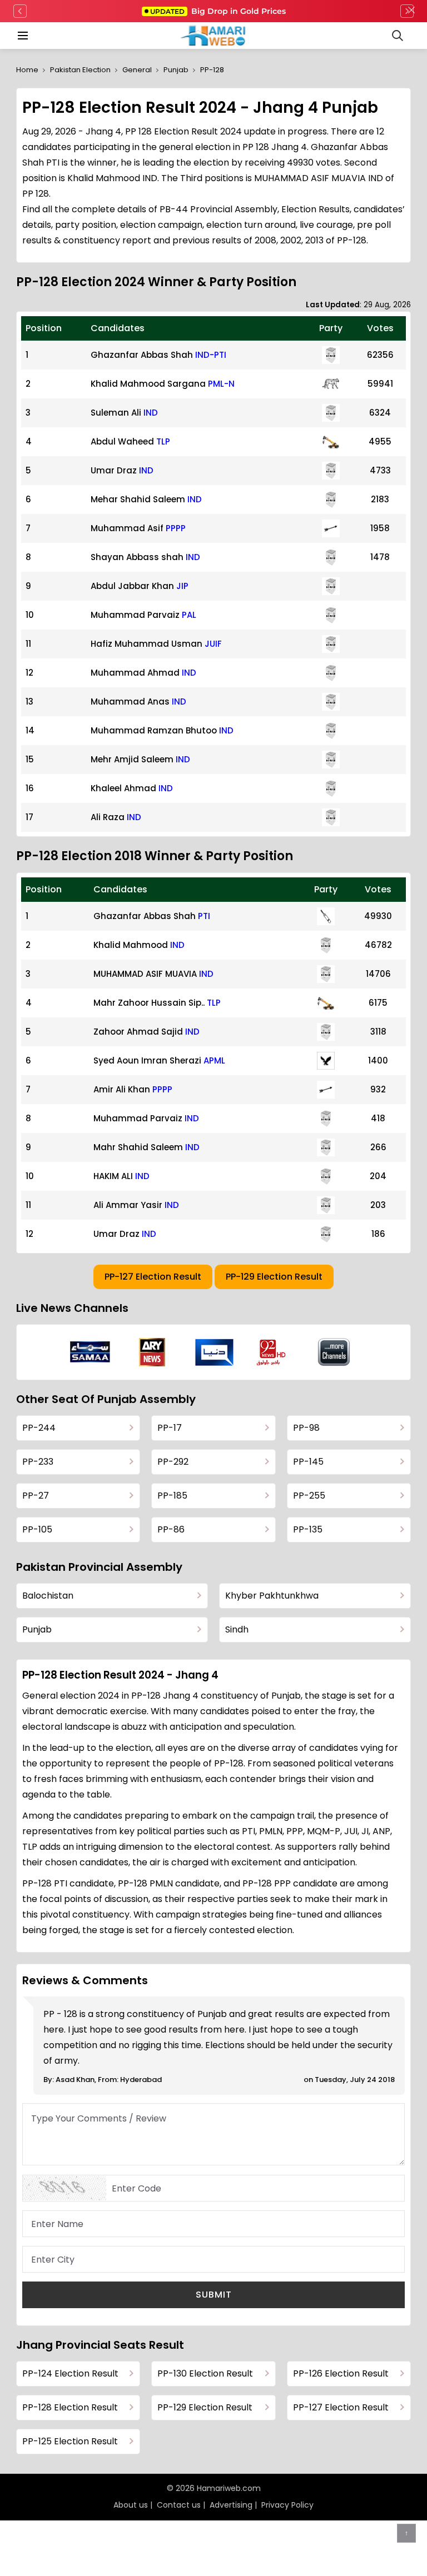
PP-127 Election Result (153, 1277)
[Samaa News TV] (90, 1352)
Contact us (179, 2505)
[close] (411, 11)
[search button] (398, 36)
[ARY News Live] (152, 1352)
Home (27, 70)
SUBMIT (214, 2295)
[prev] (20, 11)
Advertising (231, 2505)
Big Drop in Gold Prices (218, 11)
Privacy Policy (287, 2505)
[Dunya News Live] (214, 1352)
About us (131, 2505)
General (137, 70)
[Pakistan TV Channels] (334, 1352)
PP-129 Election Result (274, 1277)
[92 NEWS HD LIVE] (272, 1352)
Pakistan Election (80, 70)
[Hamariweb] (214, 36)
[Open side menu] (21, 36)
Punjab (176, 70)
